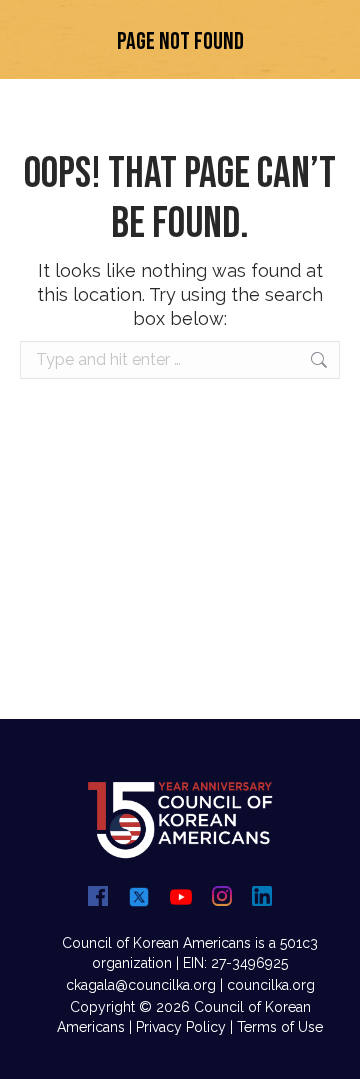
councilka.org (271, 985)
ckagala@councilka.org (141, 985)
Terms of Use (280, 1027)
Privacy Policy (181, 1027)
